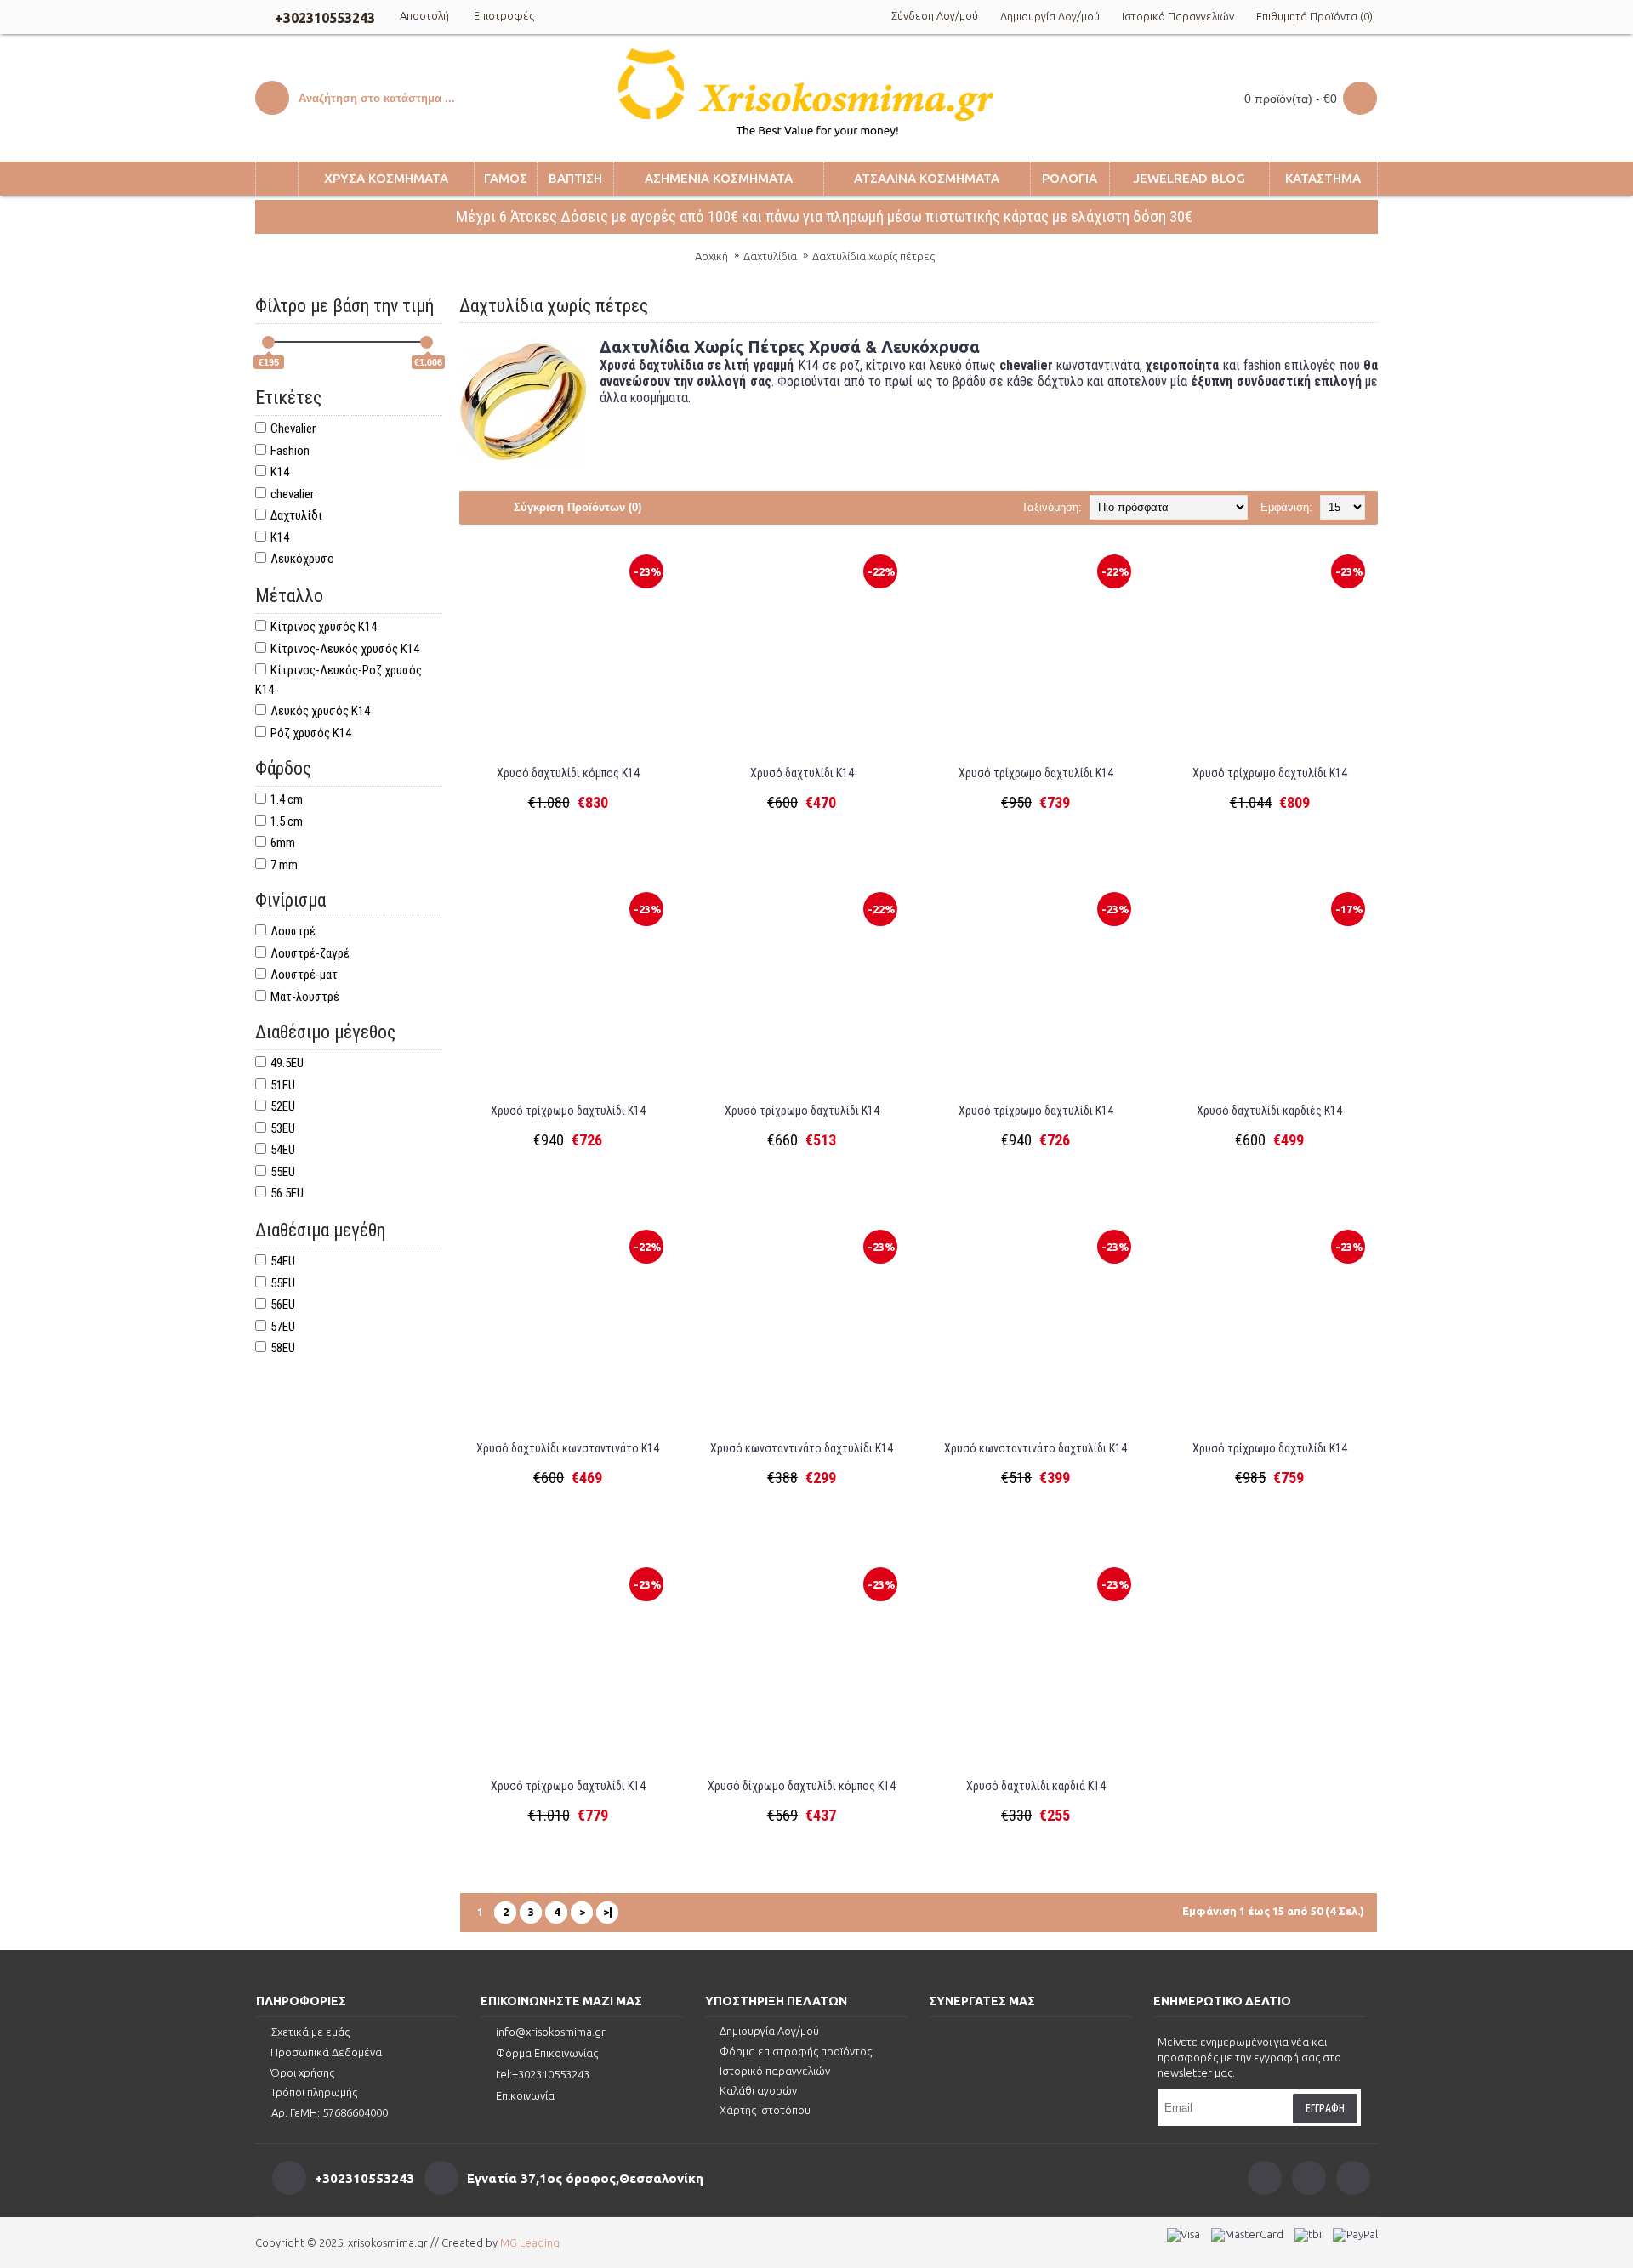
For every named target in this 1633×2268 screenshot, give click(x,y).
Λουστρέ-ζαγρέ (310, 953)
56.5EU (287, 1193)
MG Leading (530, 2242)
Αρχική (711, 256)
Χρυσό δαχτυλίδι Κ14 (802, 773)
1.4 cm (287, 799)
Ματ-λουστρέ (305, 997)
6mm (283, 843)
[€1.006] (427, 342)
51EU (283, 1085)
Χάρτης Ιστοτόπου (765, 2110)
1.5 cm (287, 821)
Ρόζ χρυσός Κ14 (311, 733)
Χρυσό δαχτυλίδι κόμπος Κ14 (568, 773)
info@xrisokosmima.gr (551, 2032)
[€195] (268, 342)
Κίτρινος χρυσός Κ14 (324, 627)
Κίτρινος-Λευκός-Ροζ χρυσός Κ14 (339, 680)
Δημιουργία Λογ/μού (769, 2031)
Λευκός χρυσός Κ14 (320, 711)
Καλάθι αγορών (758, 2090)
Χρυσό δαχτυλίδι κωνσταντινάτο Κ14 (568, 1448)
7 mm (284, 865)
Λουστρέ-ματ (304, 975)
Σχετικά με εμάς (310, 2032)
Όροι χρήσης (302, 2072)
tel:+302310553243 (543, 2074)
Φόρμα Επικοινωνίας (547, 2053)
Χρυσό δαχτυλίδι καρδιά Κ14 (1036, 1786)
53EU (283, 1128)
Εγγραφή (1325, 2108)
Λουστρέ (293, 931)
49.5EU (287, 1063)
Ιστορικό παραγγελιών (775, 2071)
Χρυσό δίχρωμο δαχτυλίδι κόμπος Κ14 (802, 1786)
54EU (283, 1150)
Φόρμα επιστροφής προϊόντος (796, 2051)
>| (608, 1912)
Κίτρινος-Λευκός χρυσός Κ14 (345, 649)
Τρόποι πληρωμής (314, 2092)
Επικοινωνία (525, 2095)
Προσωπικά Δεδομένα (326, 2052)
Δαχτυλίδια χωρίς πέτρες (873, 256)
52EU (283, 1106)
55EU (283, 1172)
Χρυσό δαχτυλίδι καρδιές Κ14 (1269, 1111)
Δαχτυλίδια (770, 256)
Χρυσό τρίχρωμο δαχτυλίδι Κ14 (1036, 773)
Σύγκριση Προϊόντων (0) (578, 507)
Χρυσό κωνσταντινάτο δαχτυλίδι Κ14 (802, 1448)
